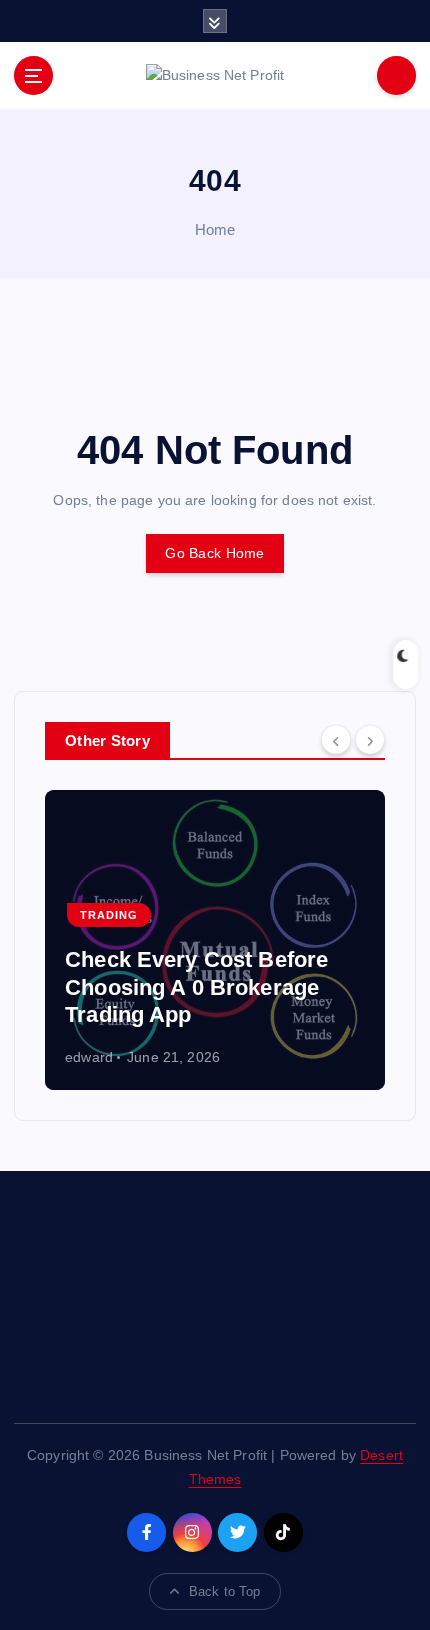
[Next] (370, 739)
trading (53, 915)
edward (34, 1057)
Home (215, 229)
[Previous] (336, 739)
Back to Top (225, 1591)
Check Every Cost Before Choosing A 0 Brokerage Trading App (141, 987)
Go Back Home (214, 553)
